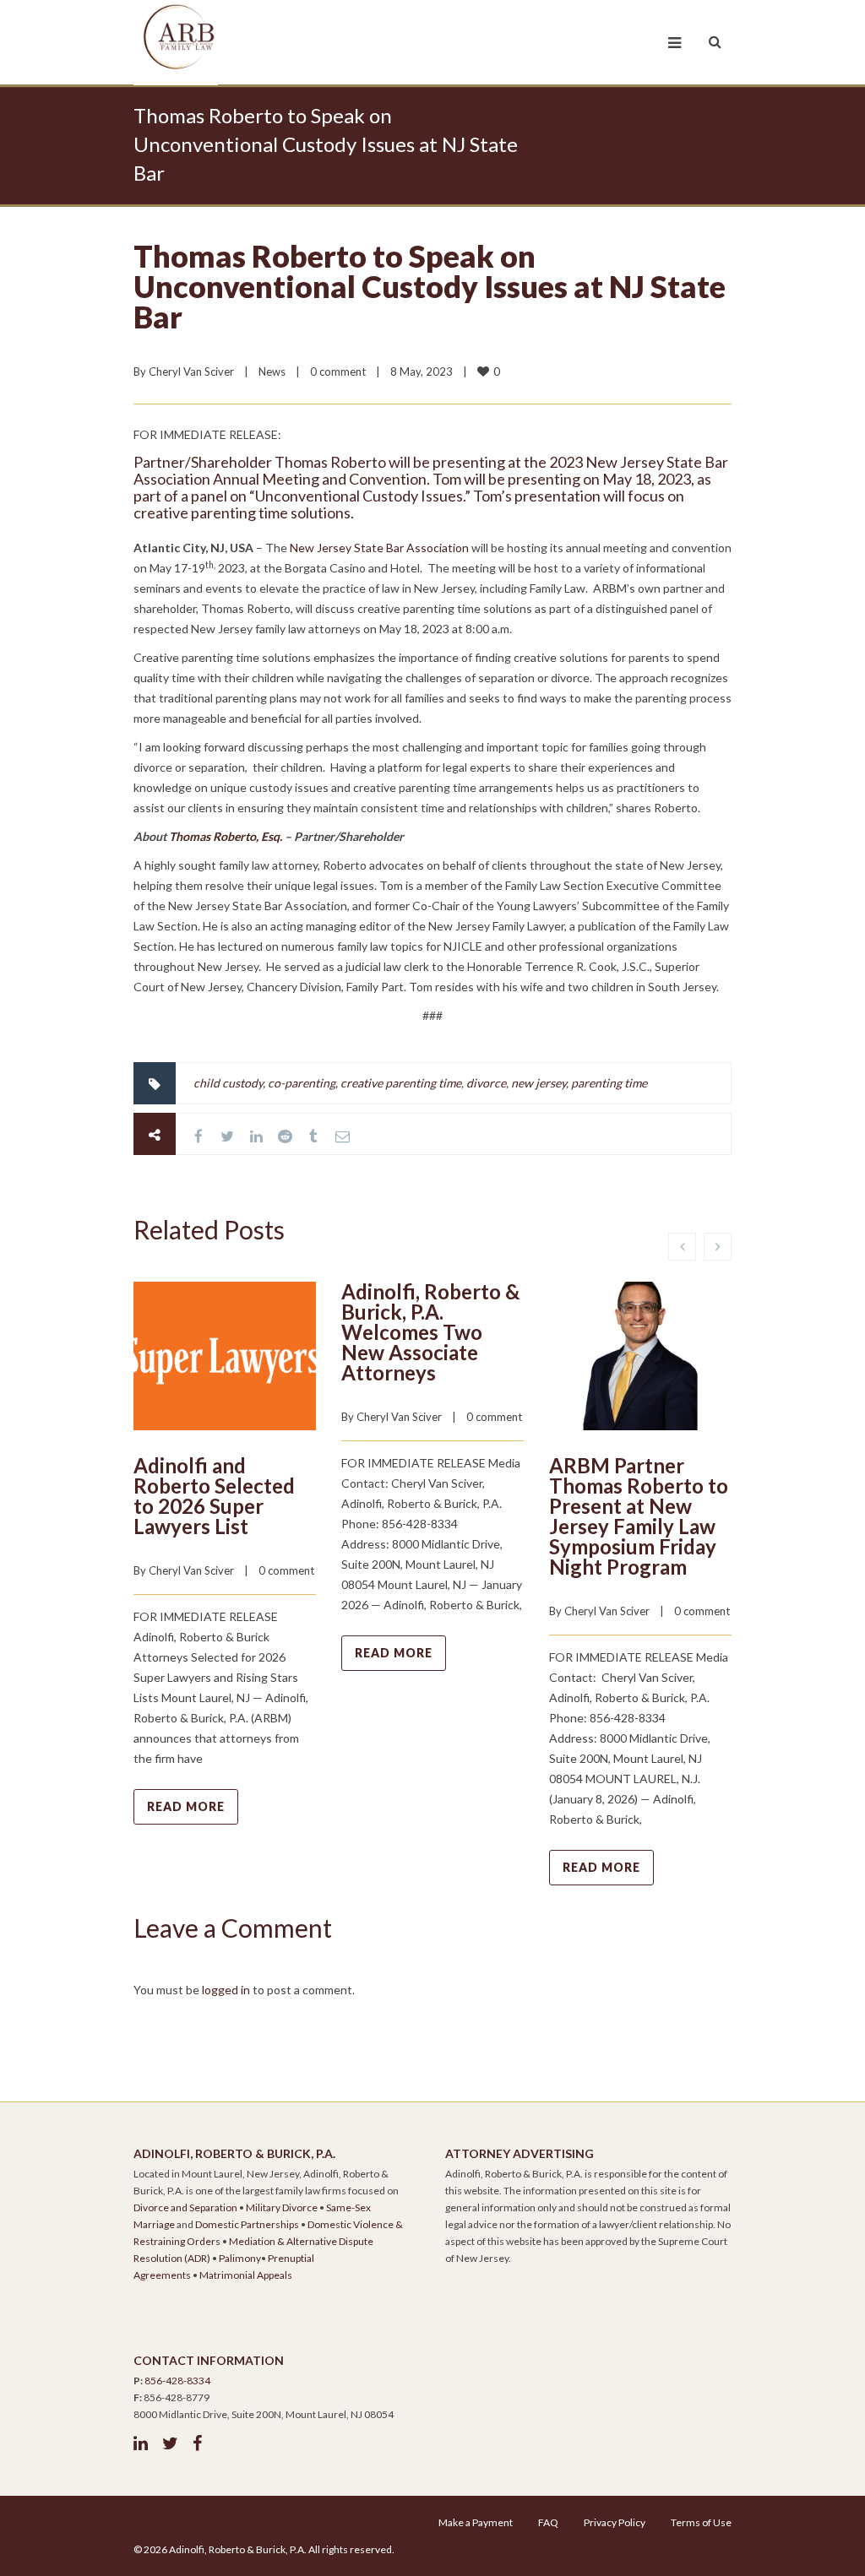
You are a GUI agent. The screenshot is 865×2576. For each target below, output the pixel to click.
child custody (228, 1083)
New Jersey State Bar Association (379, 548)
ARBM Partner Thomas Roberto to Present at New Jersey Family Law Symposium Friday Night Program (639, 1516)
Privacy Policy (615, 2522)
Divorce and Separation (185, 2207)
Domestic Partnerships (247, 2224)
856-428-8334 (177, 2381)
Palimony (240, 2258)
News (272, 371)
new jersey (539, 1083)
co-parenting (302, 1083)
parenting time (609, 1083)
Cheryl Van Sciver (191, 371)
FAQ (548, 2522)
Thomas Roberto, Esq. (226, 836)
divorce (486, 1083)
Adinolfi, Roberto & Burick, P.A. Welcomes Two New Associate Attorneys (430, 1332)
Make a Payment (476, 2522)
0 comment (338, 371)
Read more (186, 1806)
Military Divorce (282, 2207)
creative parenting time (401, 1083)
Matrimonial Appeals (246, 2275)
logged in (226, 1990)
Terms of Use (701, 2522)
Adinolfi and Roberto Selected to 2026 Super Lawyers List (214, 1496)
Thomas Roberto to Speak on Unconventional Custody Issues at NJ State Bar (430, 286)
